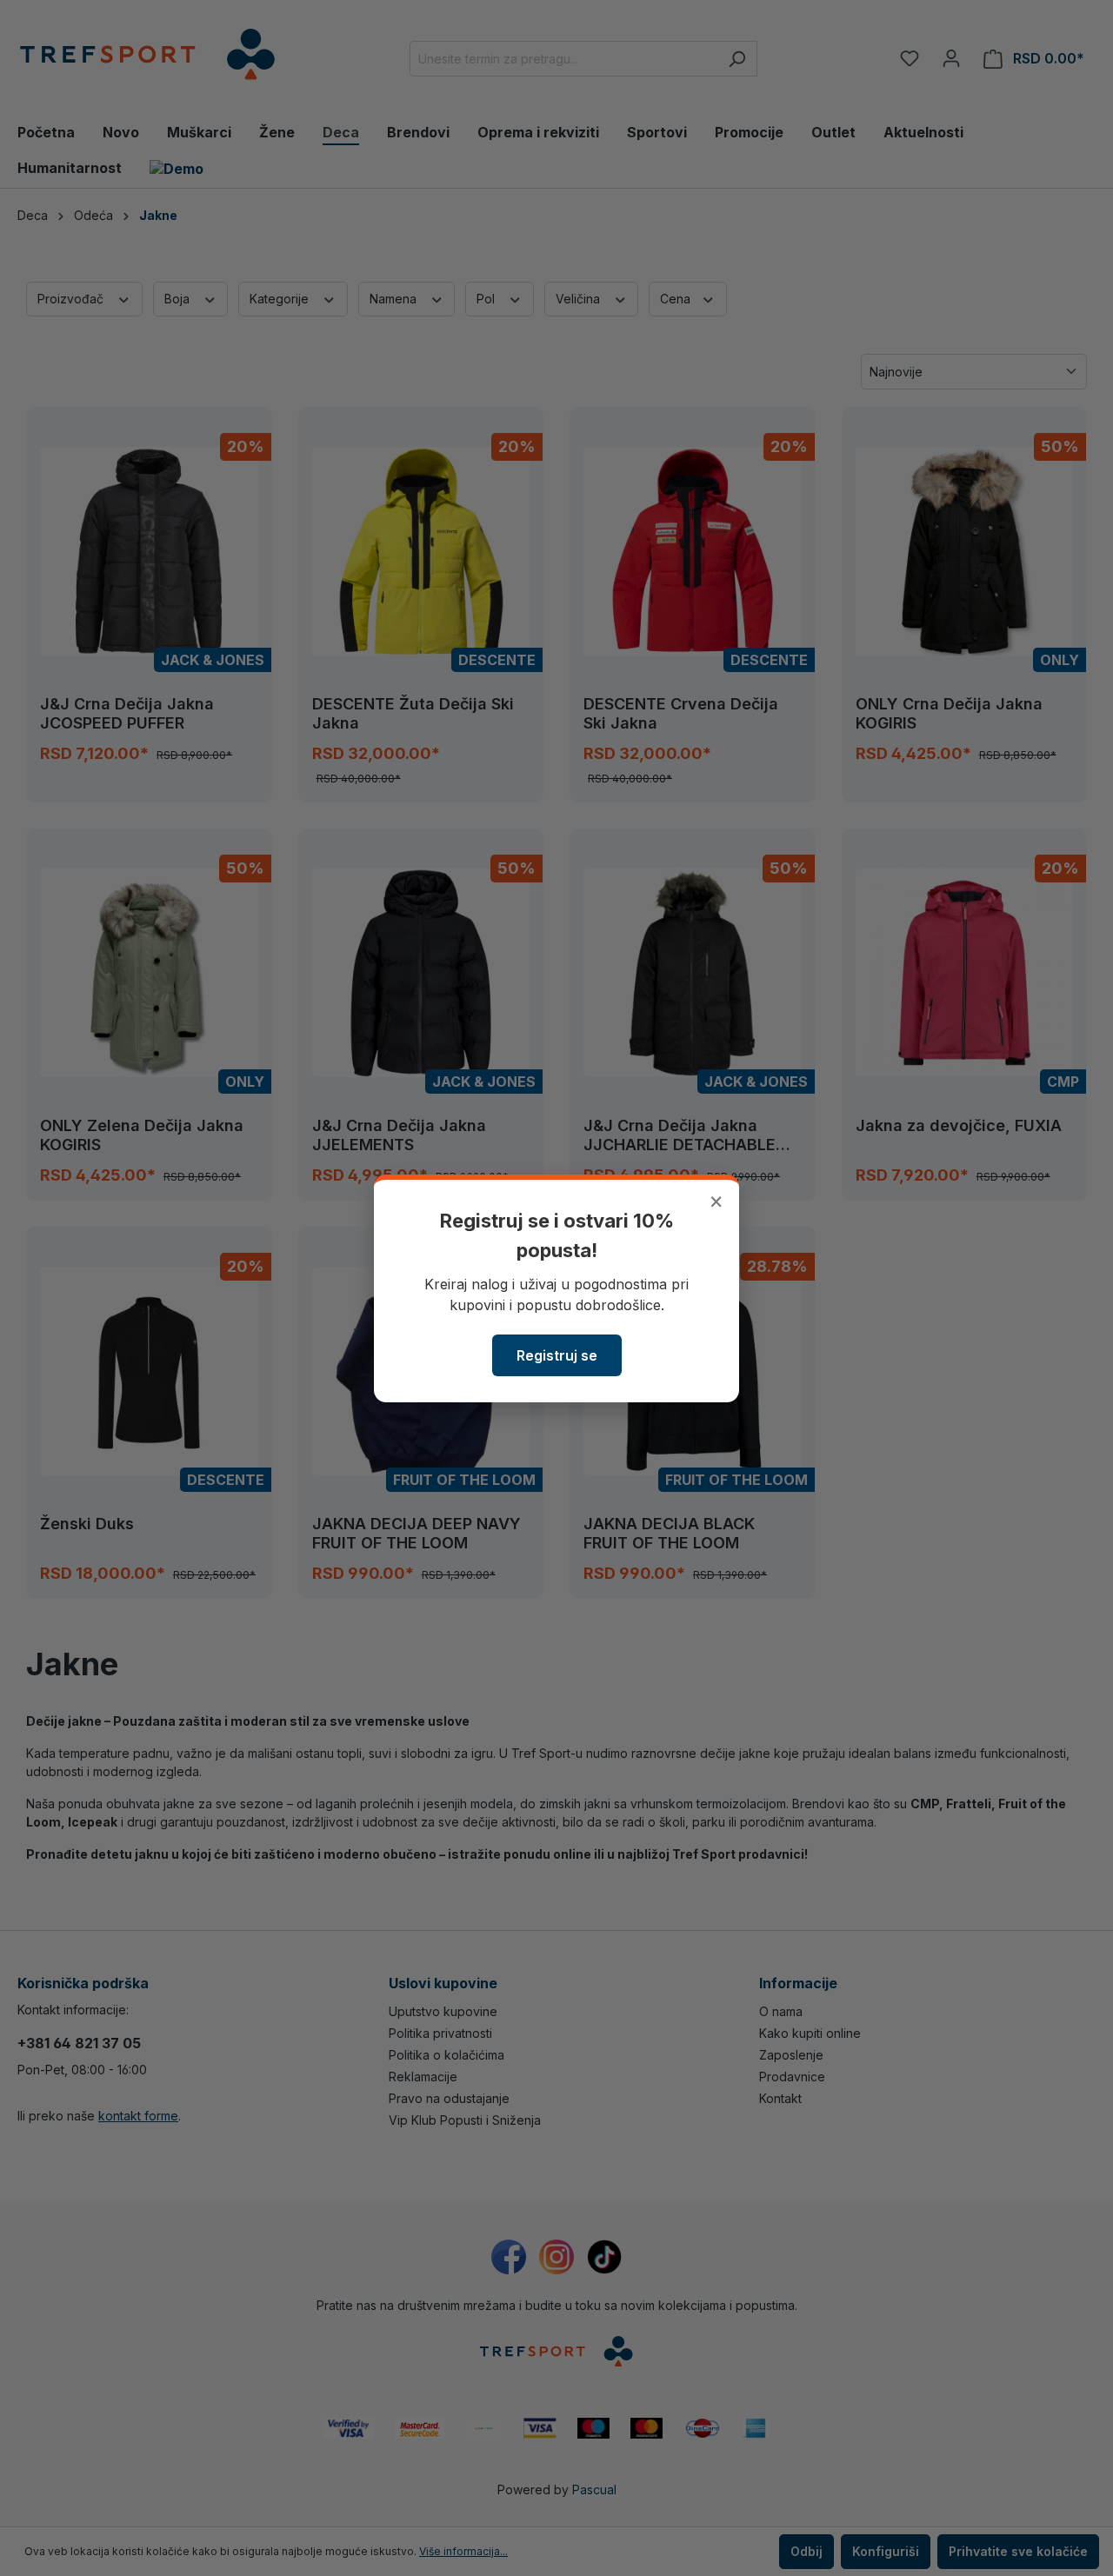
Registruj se (557, 1355)
